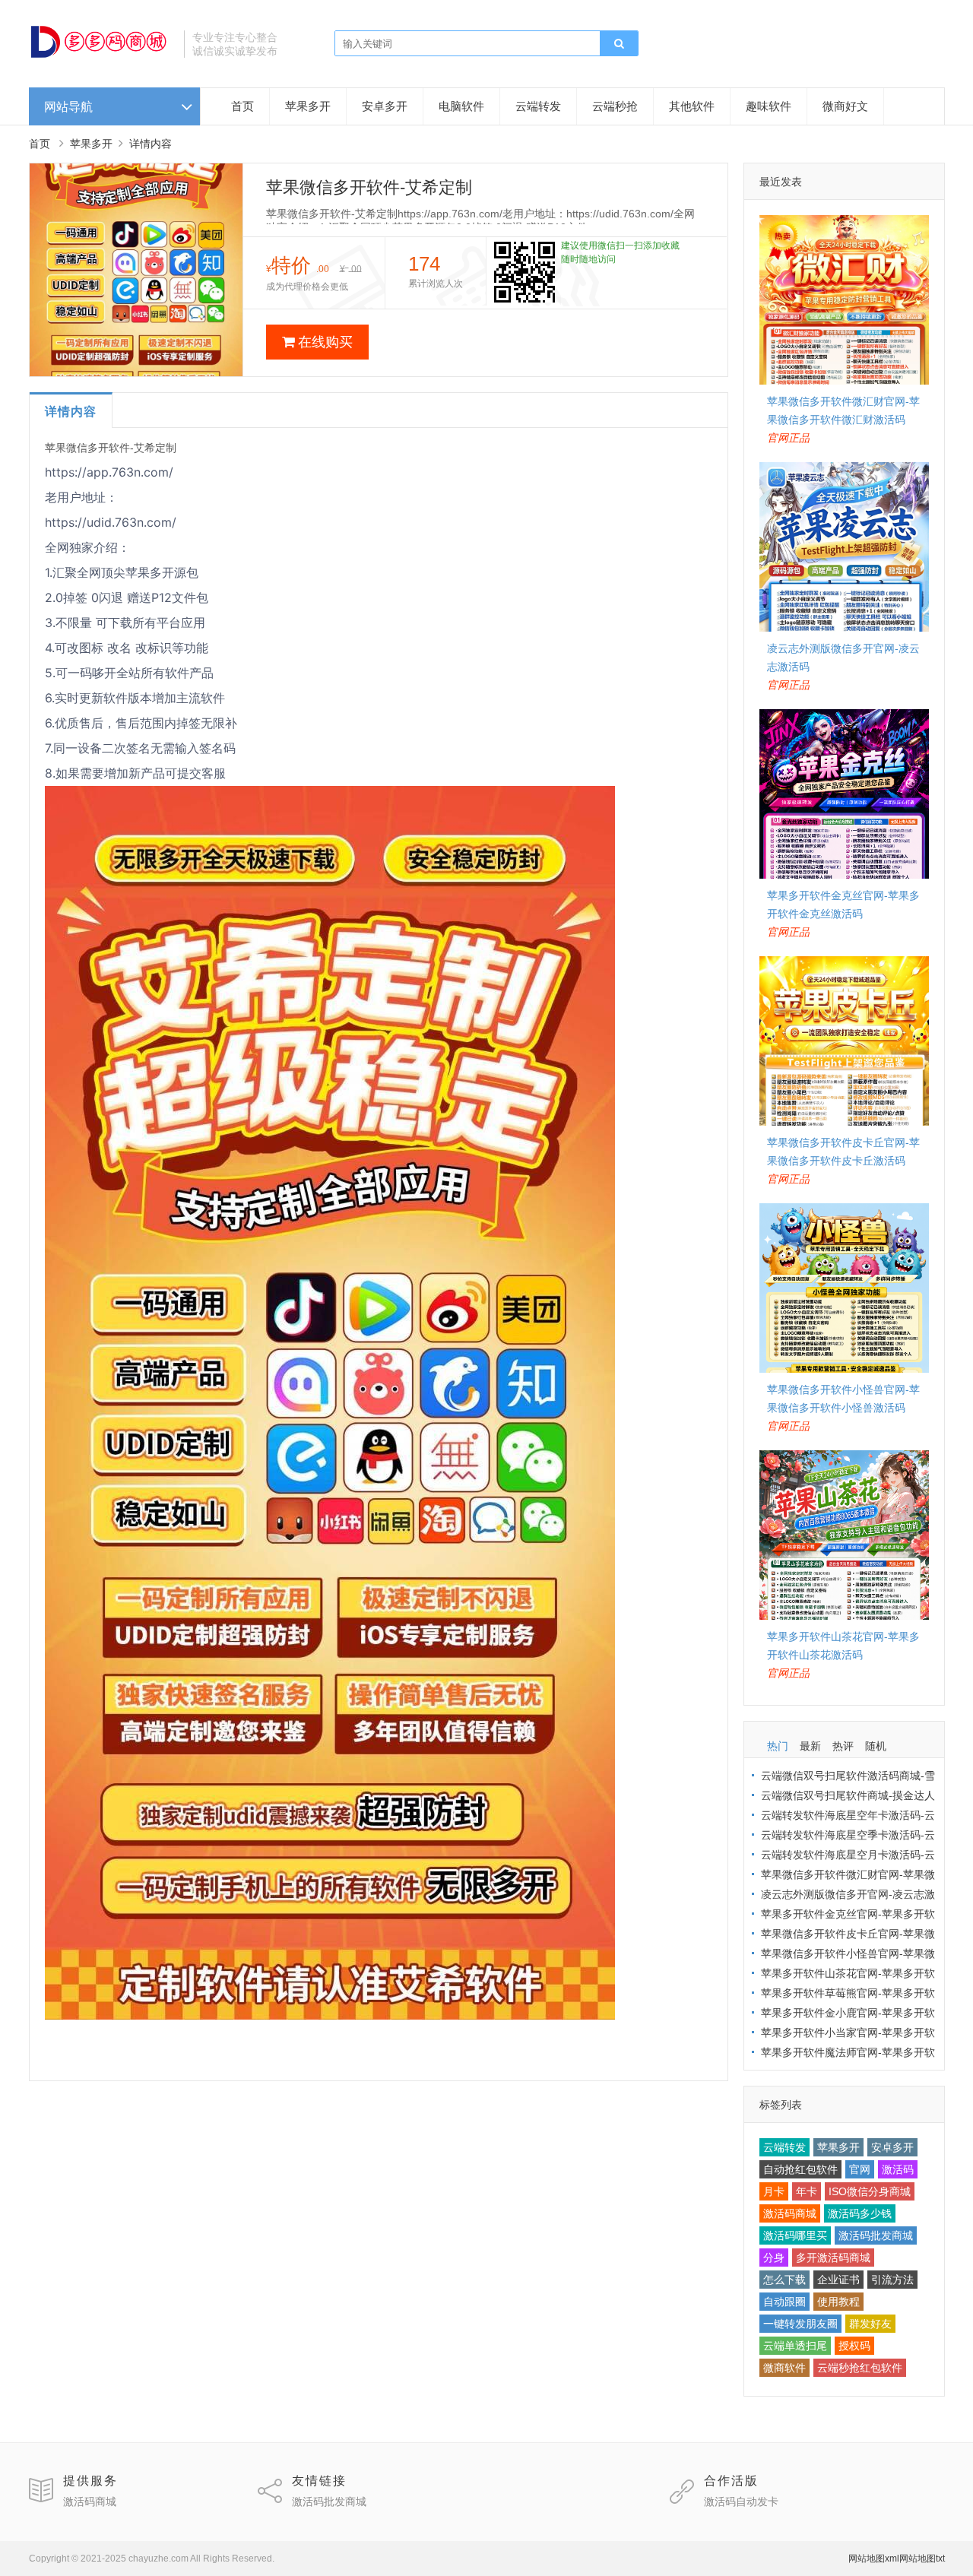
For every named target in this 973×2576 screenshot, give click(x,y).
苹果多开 (308, 106)
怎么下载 (784, 2280)
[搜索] (619, 44)
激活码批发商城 (876, 2235)
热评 (843, 1746)
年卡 (807, 2191)
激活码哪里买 (795, 2235)
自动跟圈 (784, 2302)
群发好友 (870, 2324)
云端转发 (538, 106)
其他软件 (692, 106)
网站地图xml (874, 2559)
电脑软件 (461, 106)
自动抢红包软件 (800, 2169)
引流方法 (892, 2280)
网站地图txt (922, 2559)
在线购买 (325, 342)
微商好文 (845, 106)
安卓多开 (385, 106)
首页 (242, 106)
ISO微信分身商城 (870, 2191)
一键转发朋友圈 (800, 2324)
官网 (860, 2169)
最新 (810, 1746)
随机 (876, 1746)
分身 (774, 2258)
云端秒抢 (615, 106)
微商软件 (784, 2368)
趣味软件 (769, 106)
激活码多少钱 (860, 2213)
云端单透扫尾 (795, 2346)
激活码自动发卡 (741, 2502)
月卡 (774, 2191)
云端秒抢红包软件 (860, 2368)
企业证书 (838, 2280)
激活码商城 (790, 2213)
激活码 (898, 2169)
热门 (778, 1746)
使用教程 (838, 2302)
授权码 (854, 2346)
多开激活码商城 (833, 2258)
